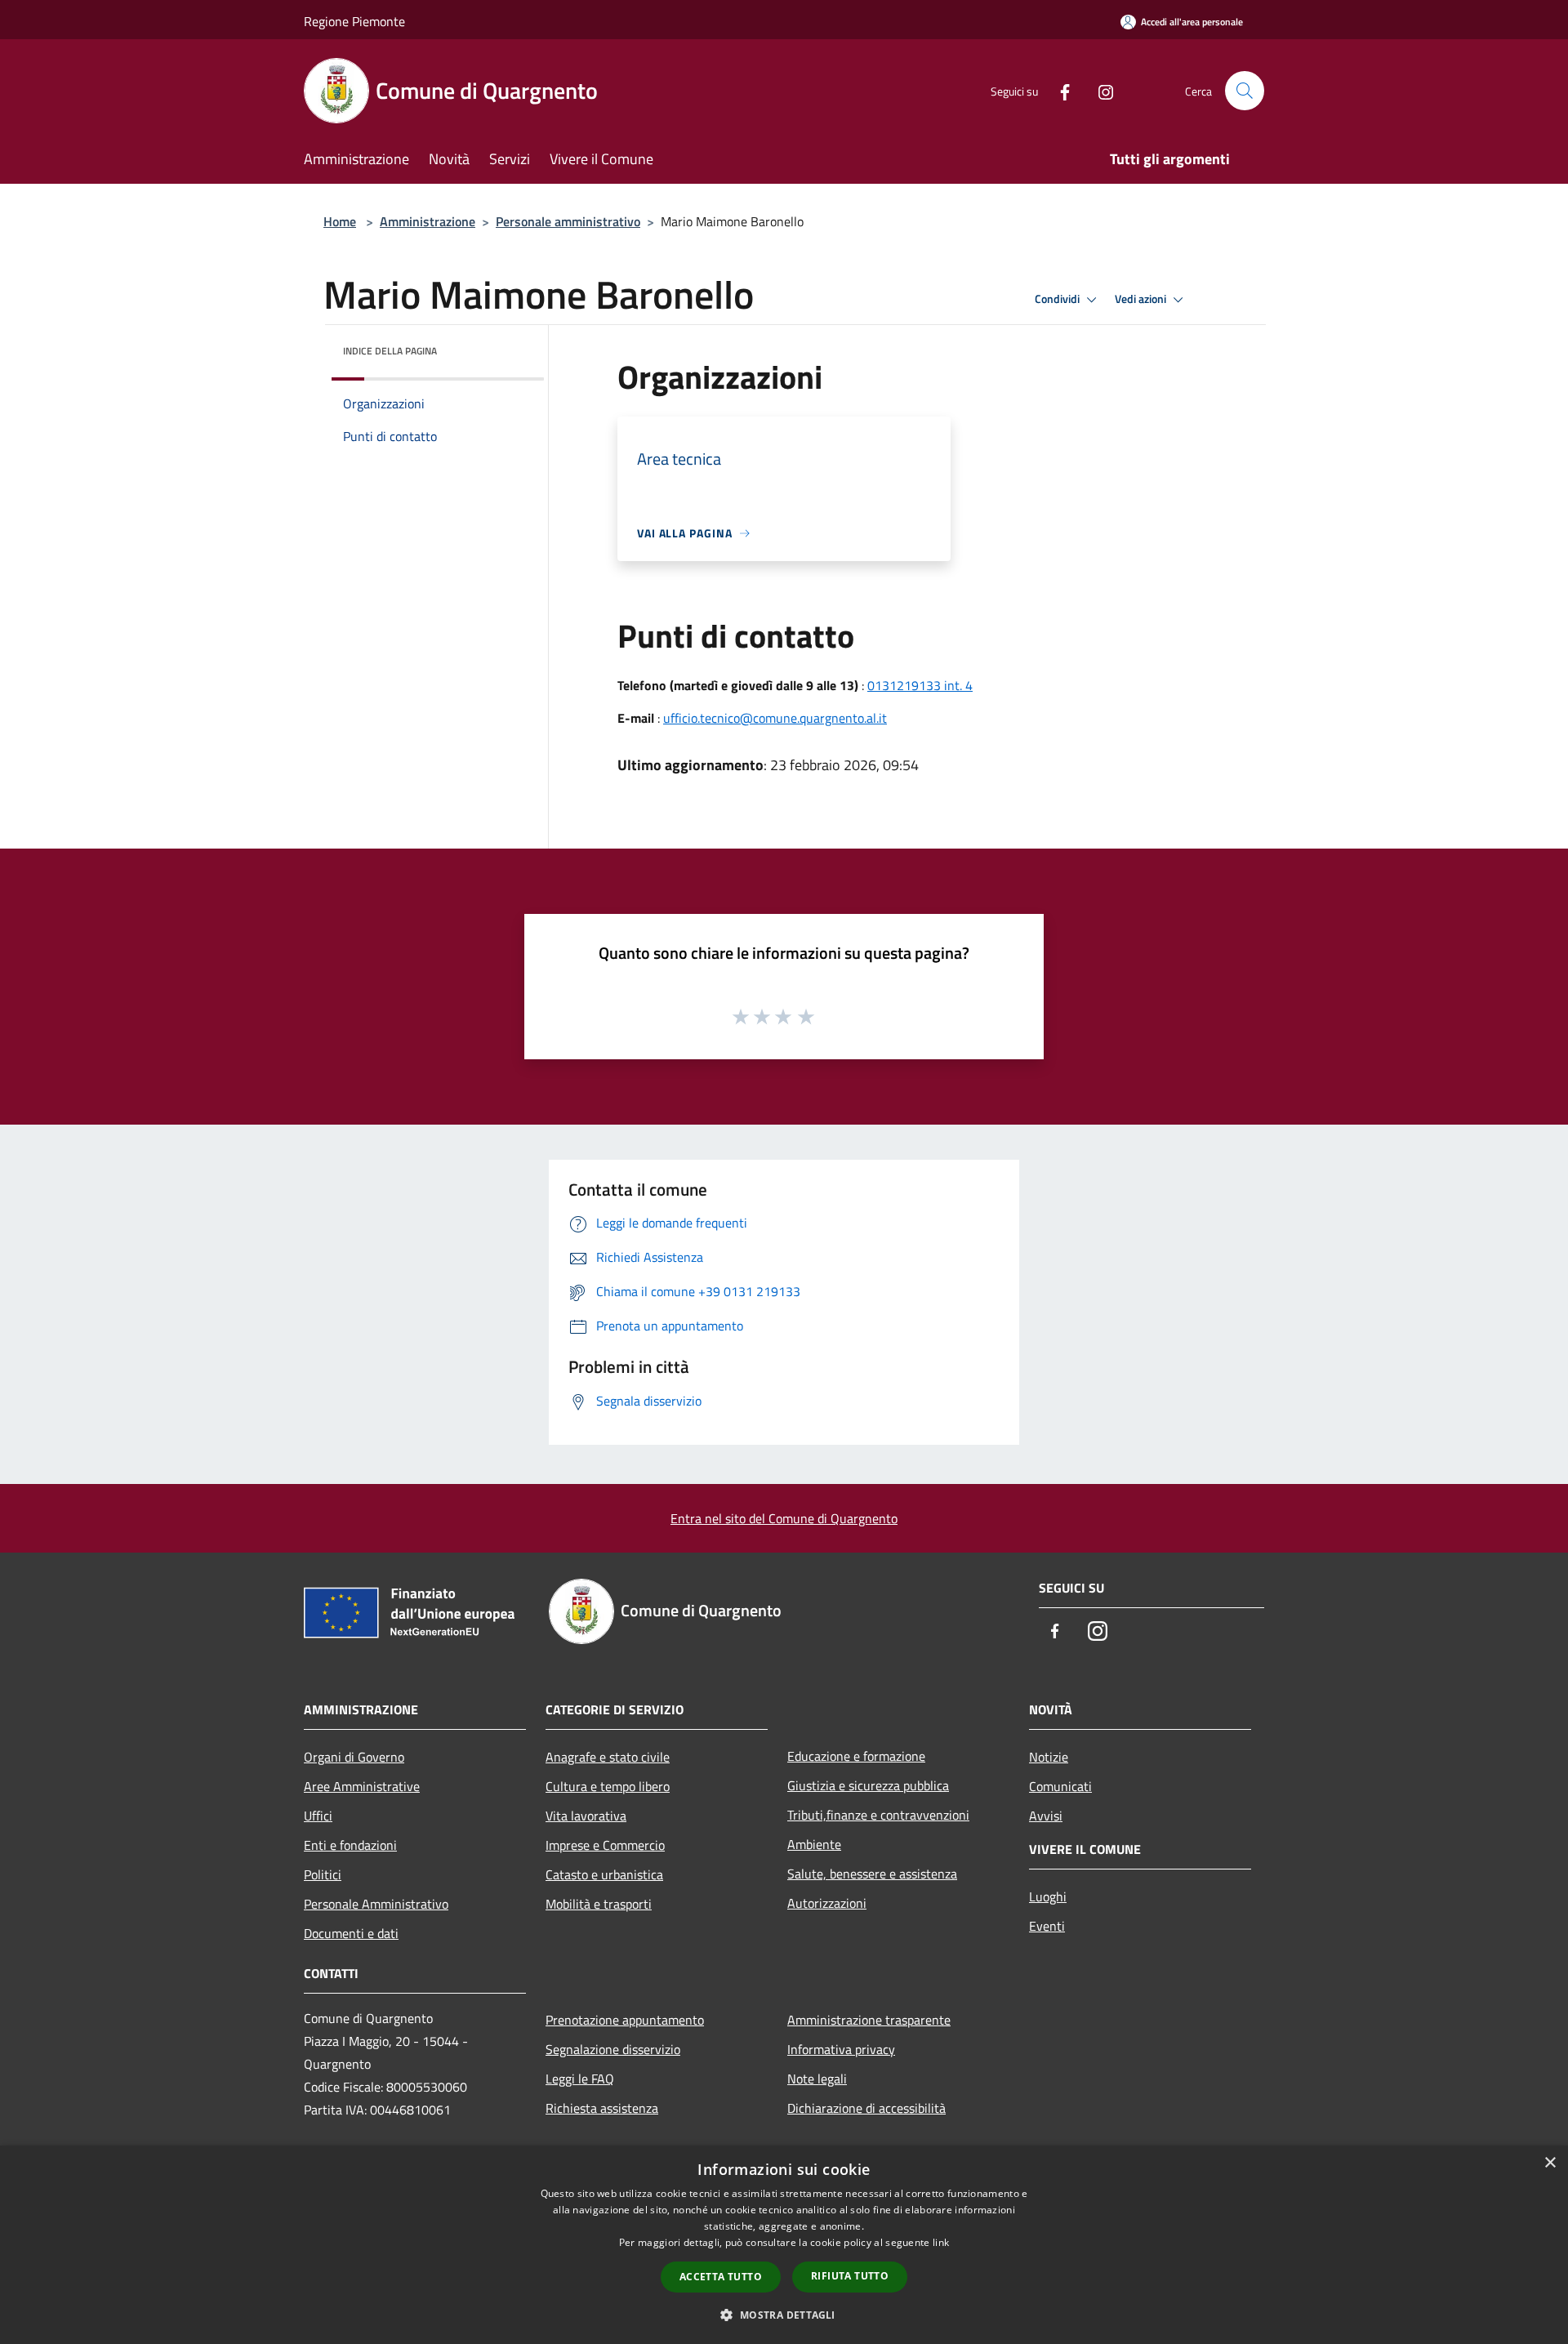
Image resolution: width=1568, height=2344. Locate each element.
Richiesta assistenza (602, 2108)
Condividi (1058, 299)
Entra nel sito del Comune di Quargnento (784, 1518)
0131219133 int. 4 (920, 685)
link (941, 2242)
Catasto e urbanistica (604, 1874)
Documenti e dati (351, 1933)
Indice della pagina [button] (390, 351)
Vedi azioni (1142, 299)
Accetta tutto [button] (721, 2277)
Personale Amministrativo (376, 1904)
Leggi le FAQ (580, 2079)
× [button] (1550, 2163)
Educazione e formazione (856, 1756)
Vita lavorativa (586, 1816)
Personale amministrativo (568, 221)
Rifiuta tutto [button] (850, 2276)
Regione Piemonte (354, 21)
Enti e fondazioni (350, 1845)
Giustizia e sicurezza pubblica (868, 1785)
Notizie (1049, 1757)
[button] (784, 2315)
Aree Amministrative (362, 1786)
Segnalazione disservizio (613, 2049)
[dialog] (784, 2245)
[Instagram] (1099, 90)
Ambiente (814, 1844)
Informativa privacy (841, 2049)
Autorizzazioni (827, 1903)
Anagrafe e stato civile (608, 1757)
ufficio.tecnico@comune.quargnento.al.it (775, 718)
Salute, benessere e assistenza (872, 1874)
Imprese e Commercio (605, 1845)
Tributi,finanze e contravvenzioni (878, 1815)
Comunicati (1060, 1786)
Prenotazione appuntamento (625, 2020)
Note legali (817, 2079)
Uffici (318, 1816)
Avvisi (1046, 1816)
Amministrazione (428, 221)
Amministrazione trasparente (869, 2020)
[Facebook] (1058, 90)
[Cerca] (1245, 91)
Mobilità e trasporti (599, 1904)
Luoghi (1048, 1896)
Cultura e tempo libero (608, 1786)
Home (340, 221)
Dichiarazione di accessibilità (866, 2108)
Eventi (1047, 1926)
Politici (323, 1874)
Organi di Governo (354, 1757)
